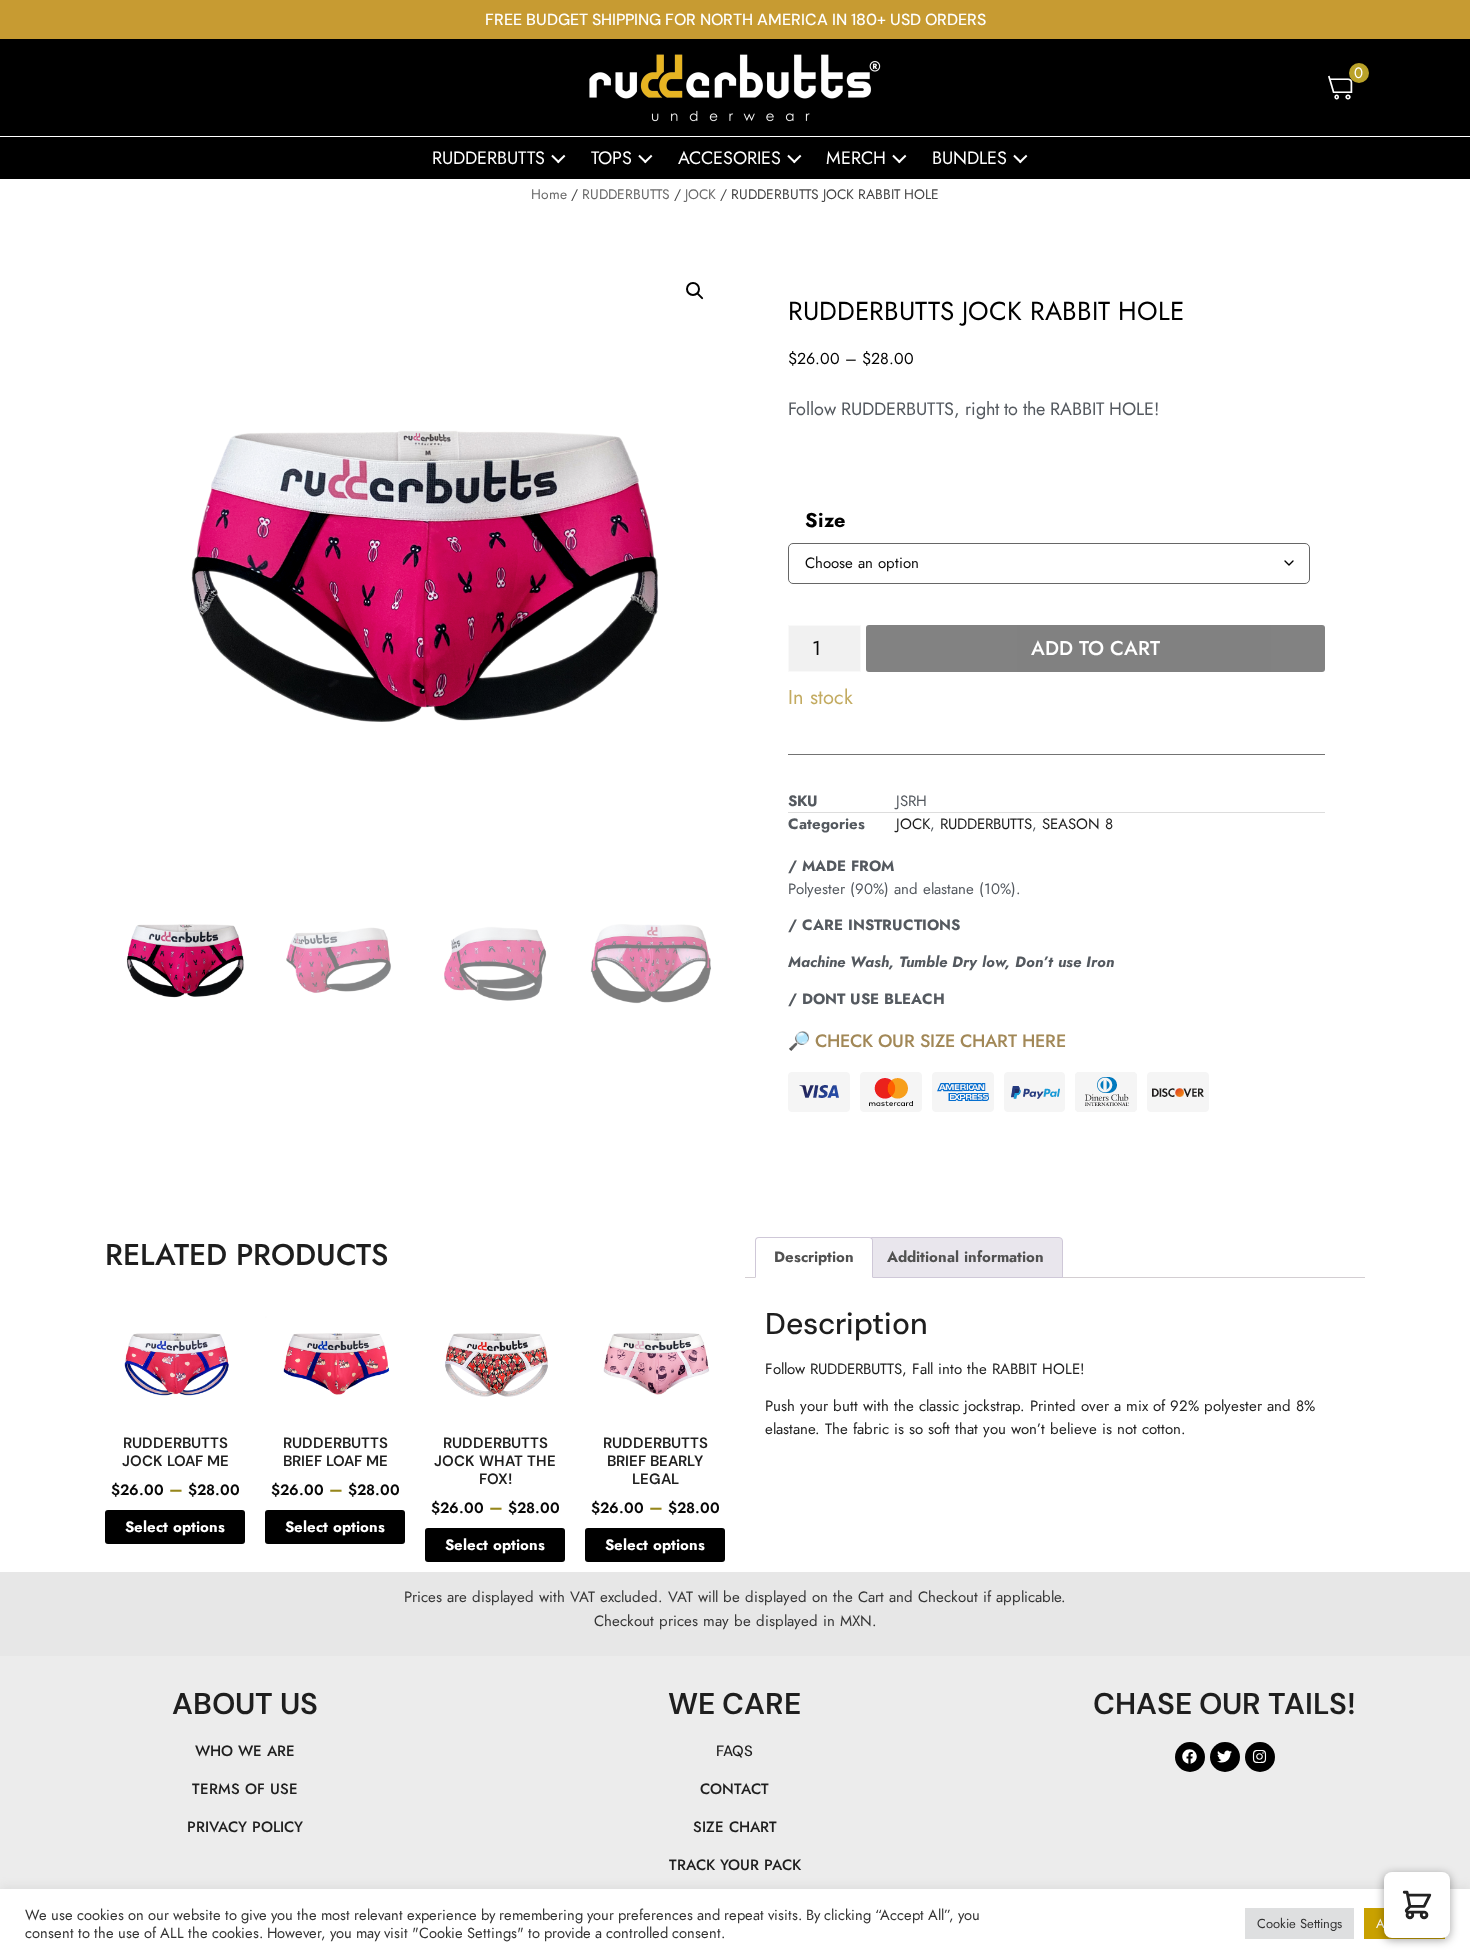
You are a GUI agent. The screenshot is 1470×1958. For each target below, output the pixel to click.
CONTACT (734, 1789)
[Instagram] (1260, 1757)
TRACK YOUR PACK (735, 1865)
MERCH (856, 158)
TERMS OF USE (245, 1789)
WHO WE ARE (245, 1751)
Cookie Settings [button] (1299, 1923)
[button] (695, 291)
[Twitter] (1225, 1757)
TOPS (611, 158)
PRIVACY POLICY (245, 1827)
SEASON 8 (1077, 824)
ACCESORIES (729, 158)
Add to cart (1095, 648)
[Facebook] (1190, 1757)
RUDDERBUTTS (488, 158)
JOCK (700, 194)
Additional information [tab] (965, 1257)
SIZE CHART (735, 1827)
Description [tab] (814, 1257)
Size (825, 520)
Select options (175, 1527)
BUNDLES (969, 158)
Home (549, 194)
